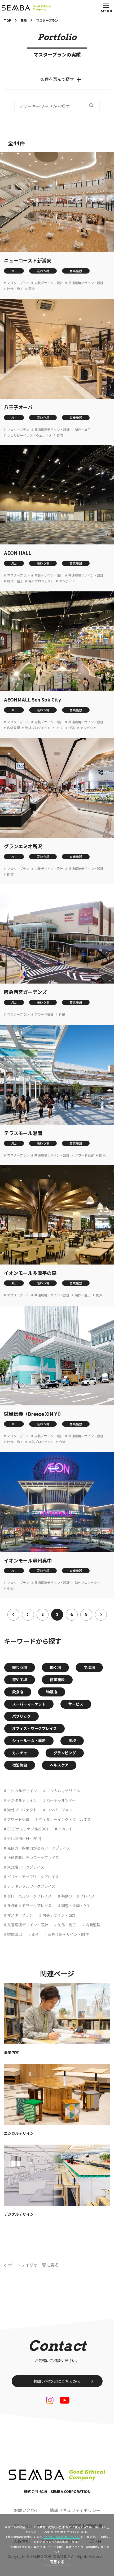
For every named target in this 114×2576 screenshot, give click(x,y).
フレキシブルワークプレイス (31, 1886)
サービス (76, 1704)
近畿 (62, 1014)
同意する (57, 2562)
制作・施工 (15, 289)
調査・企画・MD (75, 1906)
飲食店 (18, 1692)
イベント (65, 1829)
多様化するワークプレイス (29, 1906)
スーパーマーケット (29, 1704)
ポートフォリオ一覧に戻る (33, 2265)
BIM (35, 1934)
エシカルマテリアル (63, 1791)
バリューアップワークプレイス (33, 1877)
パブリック (21, 1716)
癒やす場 (20, 1679)
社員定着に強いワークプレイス (33, 1858)
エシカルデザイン (22, 1791)
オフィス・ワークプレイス (34, 1728)
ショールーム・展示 (29, 1741)
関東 (32, 289)
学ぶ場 (89, 1667)
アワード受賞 (65, 728)
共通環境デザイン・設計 (86, 283)
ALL (14, 271)
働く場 (55, 1667)
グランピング (65, 1753)
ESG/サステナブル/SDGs (28, 1829)
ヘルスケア (59, 1765)
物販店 (52, 1692)
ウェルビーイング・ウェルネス (29, 435)
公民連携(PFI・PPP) (24, 1838)
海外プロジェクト (41, 581)
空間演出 (15, 1934)
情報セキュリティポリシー (75, 2510)
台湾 (62, 1442)
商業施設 (76, 271)
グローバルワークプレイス (29, 1896)
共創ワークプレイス (78, 1896)
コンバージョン (59, 1810)
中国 (10, 1588)
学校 (72, 1741)
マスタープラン (18, 283)
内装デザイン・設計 (49, 283)
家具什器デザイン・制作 (68, 1934)
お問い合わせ (27, 2510)
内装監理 (14, 728)
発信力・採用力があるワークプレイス (39, 1848)
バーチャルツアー (61, 1800)
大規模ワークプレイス (26, 1867)
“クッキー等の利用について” (62, 2537)
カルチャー (21, 1753)
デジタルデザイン (22, 1800)
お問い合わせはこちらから (57, 2381)
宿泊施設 (20, 1765)
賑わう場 (43, 271)
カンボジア (67, 581)
